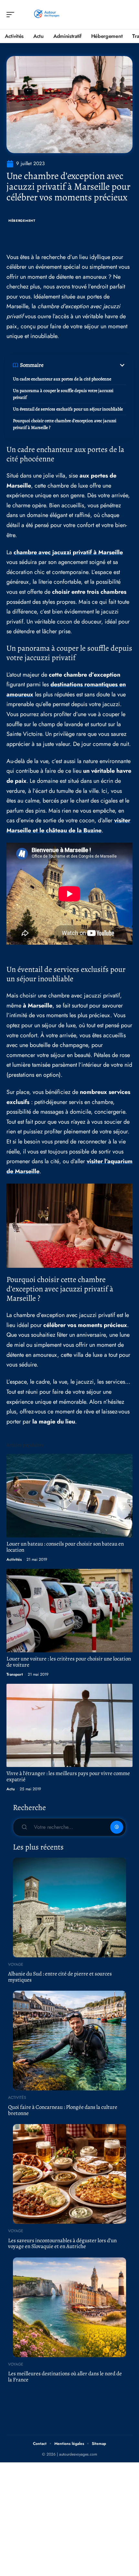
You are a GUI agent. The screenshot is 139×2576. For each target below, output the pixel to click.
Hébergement (22, 221)
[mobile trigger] (12, 15)
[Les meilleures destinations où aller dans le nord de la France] (69, 2307)
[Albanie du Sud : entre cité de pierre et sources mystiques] (69, 1907)
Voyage (16, 1964)
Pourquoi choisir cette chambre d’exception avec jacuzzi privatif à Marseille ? (65, 424)
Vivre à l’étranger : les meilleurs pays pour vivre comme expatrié (68, 1776)
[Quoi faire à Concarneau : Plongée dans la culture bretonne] (69, 2041)
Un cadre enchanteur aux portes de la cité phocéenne (62, 379)
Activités (14, 1559)
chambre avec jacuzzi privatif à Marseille (68, 552)
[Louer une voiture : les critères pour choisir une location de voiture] (69, 1610)
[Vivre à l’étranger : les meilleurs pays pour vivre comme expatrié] (69, 1725)
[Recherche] (128, 15)
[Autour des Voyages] (47, 15)
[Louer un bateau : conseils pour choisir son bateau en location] (69, 1496)
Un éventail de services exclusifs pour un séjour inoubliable (68, 409)
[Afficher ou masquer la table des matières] (85, 365)
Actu (11, 1789)
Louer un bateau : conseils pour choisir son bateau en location (65, 1547)
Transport (15, 1674)
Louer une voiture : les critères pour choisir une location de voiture (69, 1662)
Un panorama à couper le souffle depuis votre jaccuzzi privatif (63, 394)
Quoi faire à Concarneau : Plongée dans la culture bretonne (63, 2110)
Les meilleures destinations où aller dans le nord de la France (65, 2377)
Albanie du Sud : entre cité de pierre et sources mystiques (60, 1977)
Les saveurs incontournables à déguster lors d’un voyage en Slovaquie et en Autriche (62, 2244)
